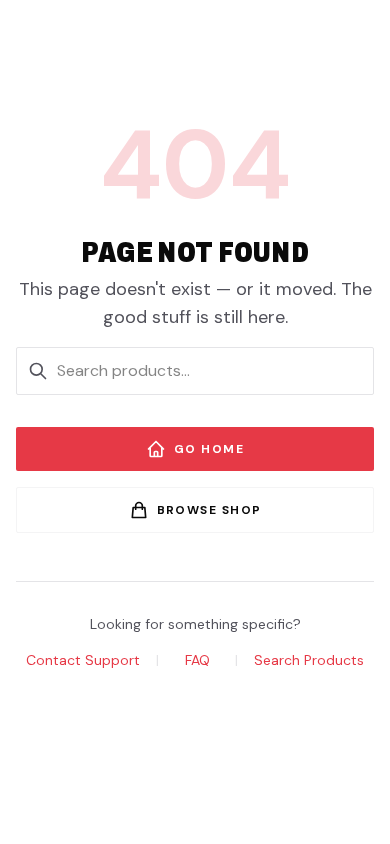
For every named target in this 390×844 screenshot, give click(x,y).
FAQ (197, 660)
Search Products (309, 660)
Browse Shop (209, 510)
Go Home (209, 449)
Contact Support (83, 660)
